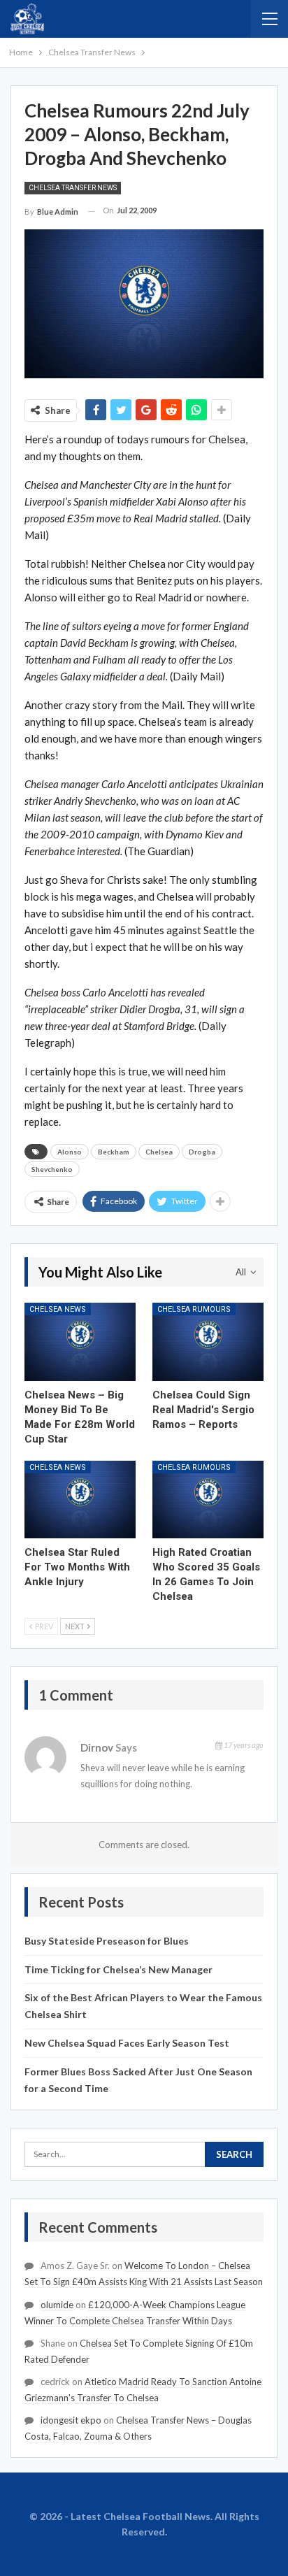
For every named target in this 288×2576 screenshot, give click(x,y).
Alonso (70, 1152)
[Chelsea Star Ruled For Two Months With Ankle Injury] (80, 1500)
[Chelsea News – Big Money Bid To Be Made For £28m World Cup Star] (80, 1341)
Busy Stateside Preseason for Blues (107, 1941)
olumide (57, 2305)
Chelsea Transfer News (73, 188)
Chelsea (159, 1152)
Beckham (114, 1152)
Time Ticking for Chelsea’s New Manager (118, 1969)
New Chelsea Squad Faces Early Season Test (127, 2043)
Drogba (202, 1152)
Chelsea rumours (194, 1309)
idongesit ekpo (71, 2420)
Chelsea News (58, 1309)
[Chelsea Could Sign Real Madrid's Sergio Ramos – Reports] (208, 1341)
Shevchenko (52, 1169)
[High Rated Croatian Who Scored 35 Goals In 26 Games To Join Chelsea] (208, 1500)
